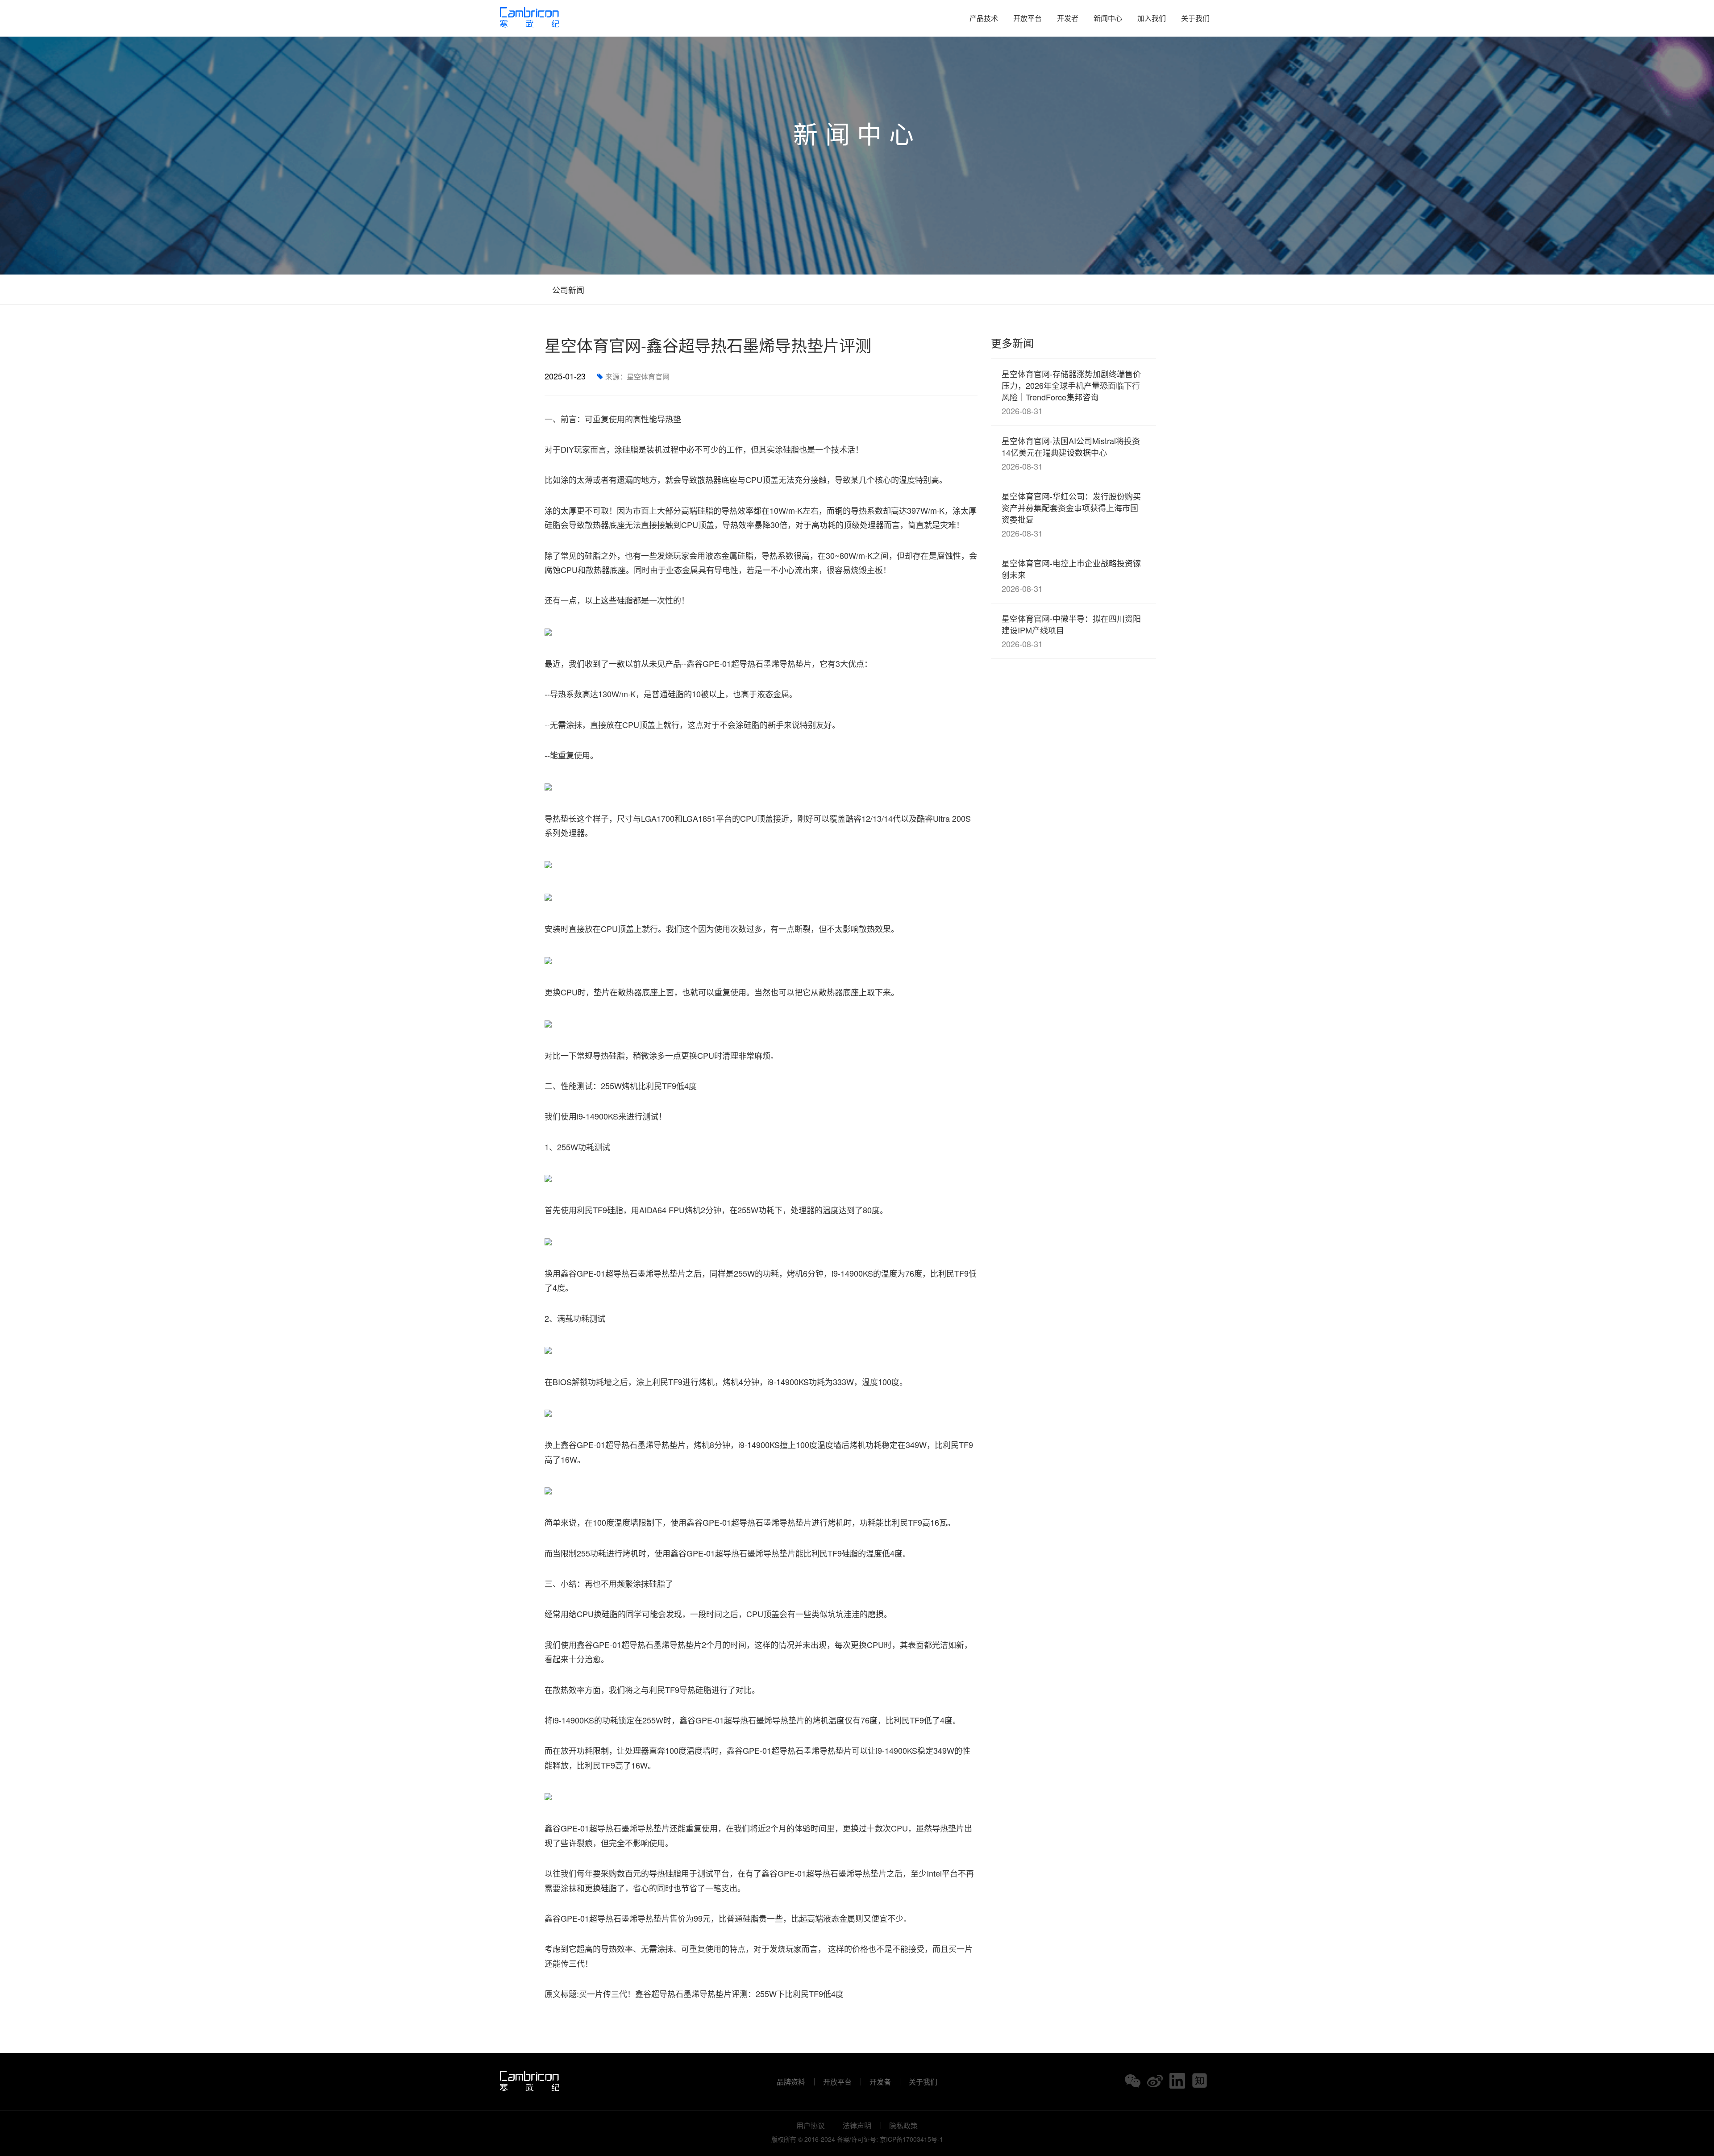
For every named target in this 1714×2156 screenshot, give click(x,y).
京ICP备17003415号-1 (911, 2139)
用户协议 (811, 2126)
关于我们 (1195, 18)
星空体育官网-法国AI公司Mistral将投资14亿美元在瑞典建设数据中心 (1071, 453)
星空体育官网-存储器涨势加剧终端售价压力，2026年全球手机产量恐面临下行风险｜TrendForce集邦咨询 (1071, 392)
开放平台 (1028, 18)
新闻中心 (1108, 18)
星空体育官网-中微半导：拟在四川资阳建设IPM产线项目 (1071, 631)
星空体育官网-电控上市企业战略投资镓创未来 (1071, 576)
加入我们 (1152, 18)
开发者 (1068, 18)
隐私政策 (903, 2126)
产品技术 (984, 18)
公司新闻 (567, 290)
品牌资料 (791, 2082)
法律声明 (857, 2126)
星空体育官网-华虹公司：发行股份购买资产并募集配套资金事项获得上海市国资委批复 (1071, 514)
